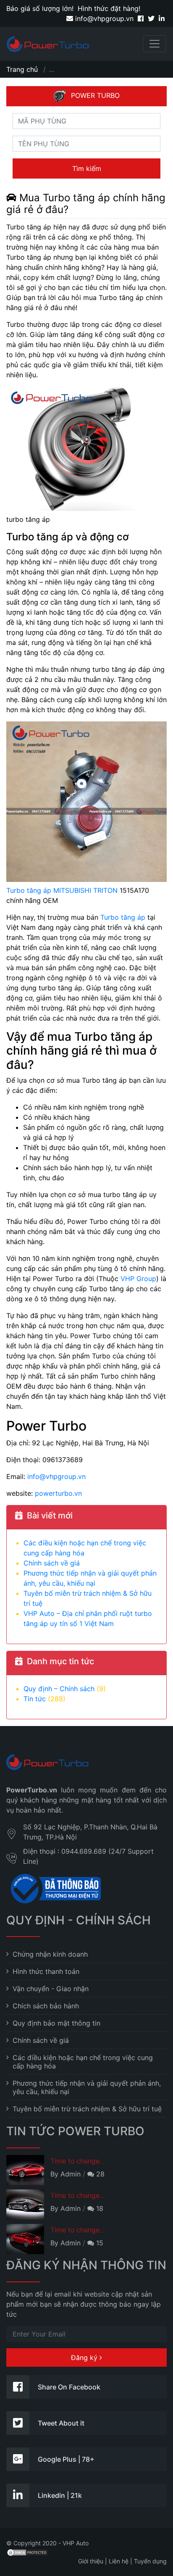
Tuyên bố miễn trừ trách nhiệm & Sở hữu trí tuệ (87, 2109)
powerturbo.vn (58, 1493)
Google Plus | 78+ (66, 2459)
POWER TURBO (95, 95)
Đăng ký (85, 2358)
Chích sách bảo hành (46, 2006)
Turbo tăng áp (123, 917)
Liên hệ (119, 2561)
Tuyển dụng (150, 2561)
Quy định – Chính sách (59, 1689)
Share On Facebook (69, 2387)
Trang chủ (22, 69)
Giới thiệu (91, 2561)
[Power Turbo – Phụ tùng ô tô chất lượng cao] (48, 44)
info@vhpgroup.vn (103, 18)
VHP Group (138, 1279)
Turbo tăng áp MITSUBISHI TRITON (62, 890)
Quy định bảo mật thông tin (56, 2023)
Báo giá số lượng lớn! (40, 8)
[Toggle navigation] (155, 44)
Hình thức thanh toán (46, 1971)
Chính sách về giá (52, 1563)
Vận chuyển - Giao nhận (51, 1989)
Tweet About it (61, 2423)
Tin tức (35, 1699)
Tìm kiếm (87, 168)
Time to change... (77, 2161)
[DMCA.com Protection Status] (27, 2552)
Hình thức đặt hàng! (109, 8)
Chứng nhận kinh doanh (50, 1954)
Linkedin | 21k (60, 2495)
